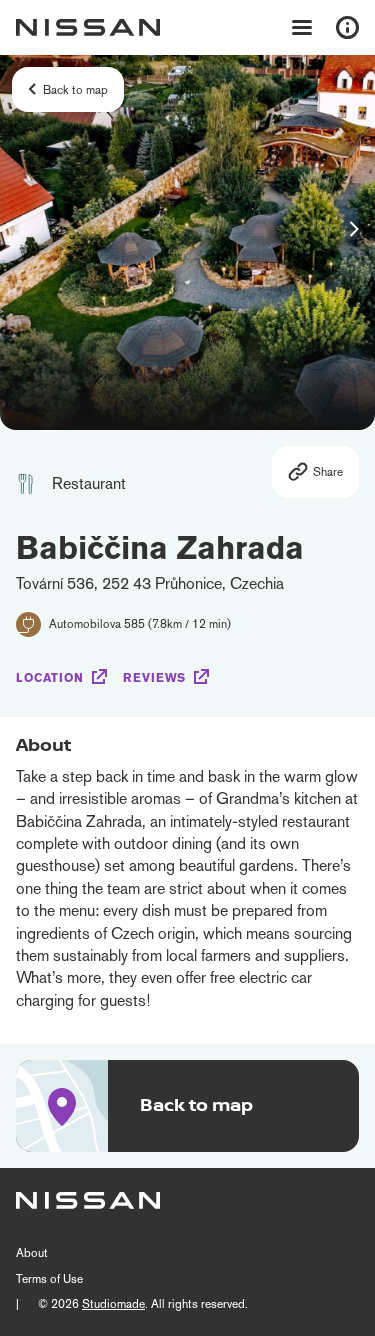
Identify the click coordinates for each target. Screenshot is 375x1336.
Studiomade (113, 1304)
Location (50, 678)
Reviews (154, 678)
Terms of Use (49, 1279)
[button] (354, 229)
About (32, 1253)
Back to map (75, 90)
